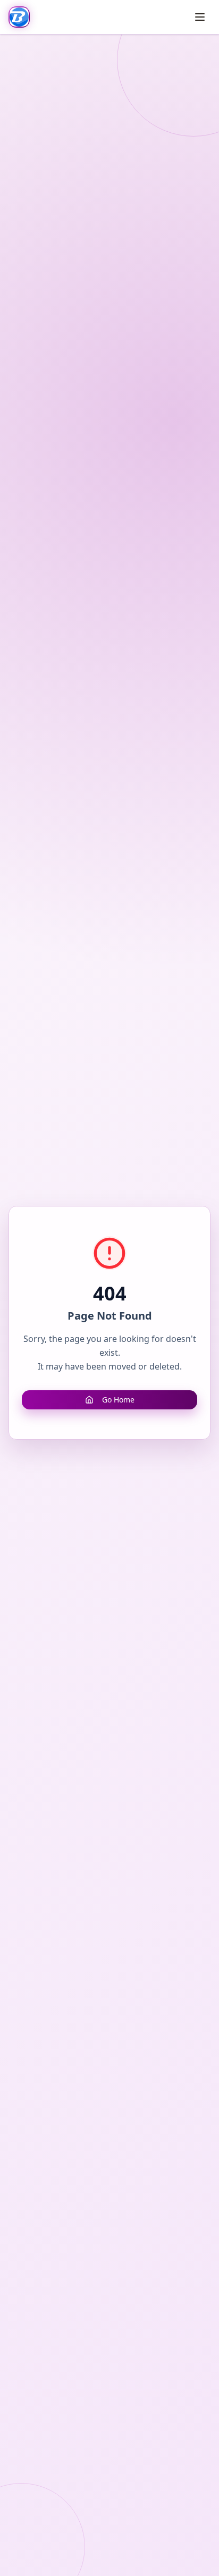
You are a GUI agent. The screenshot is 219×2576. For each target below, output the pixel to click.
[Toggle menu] (200, 17)
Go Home (118, 1400)
